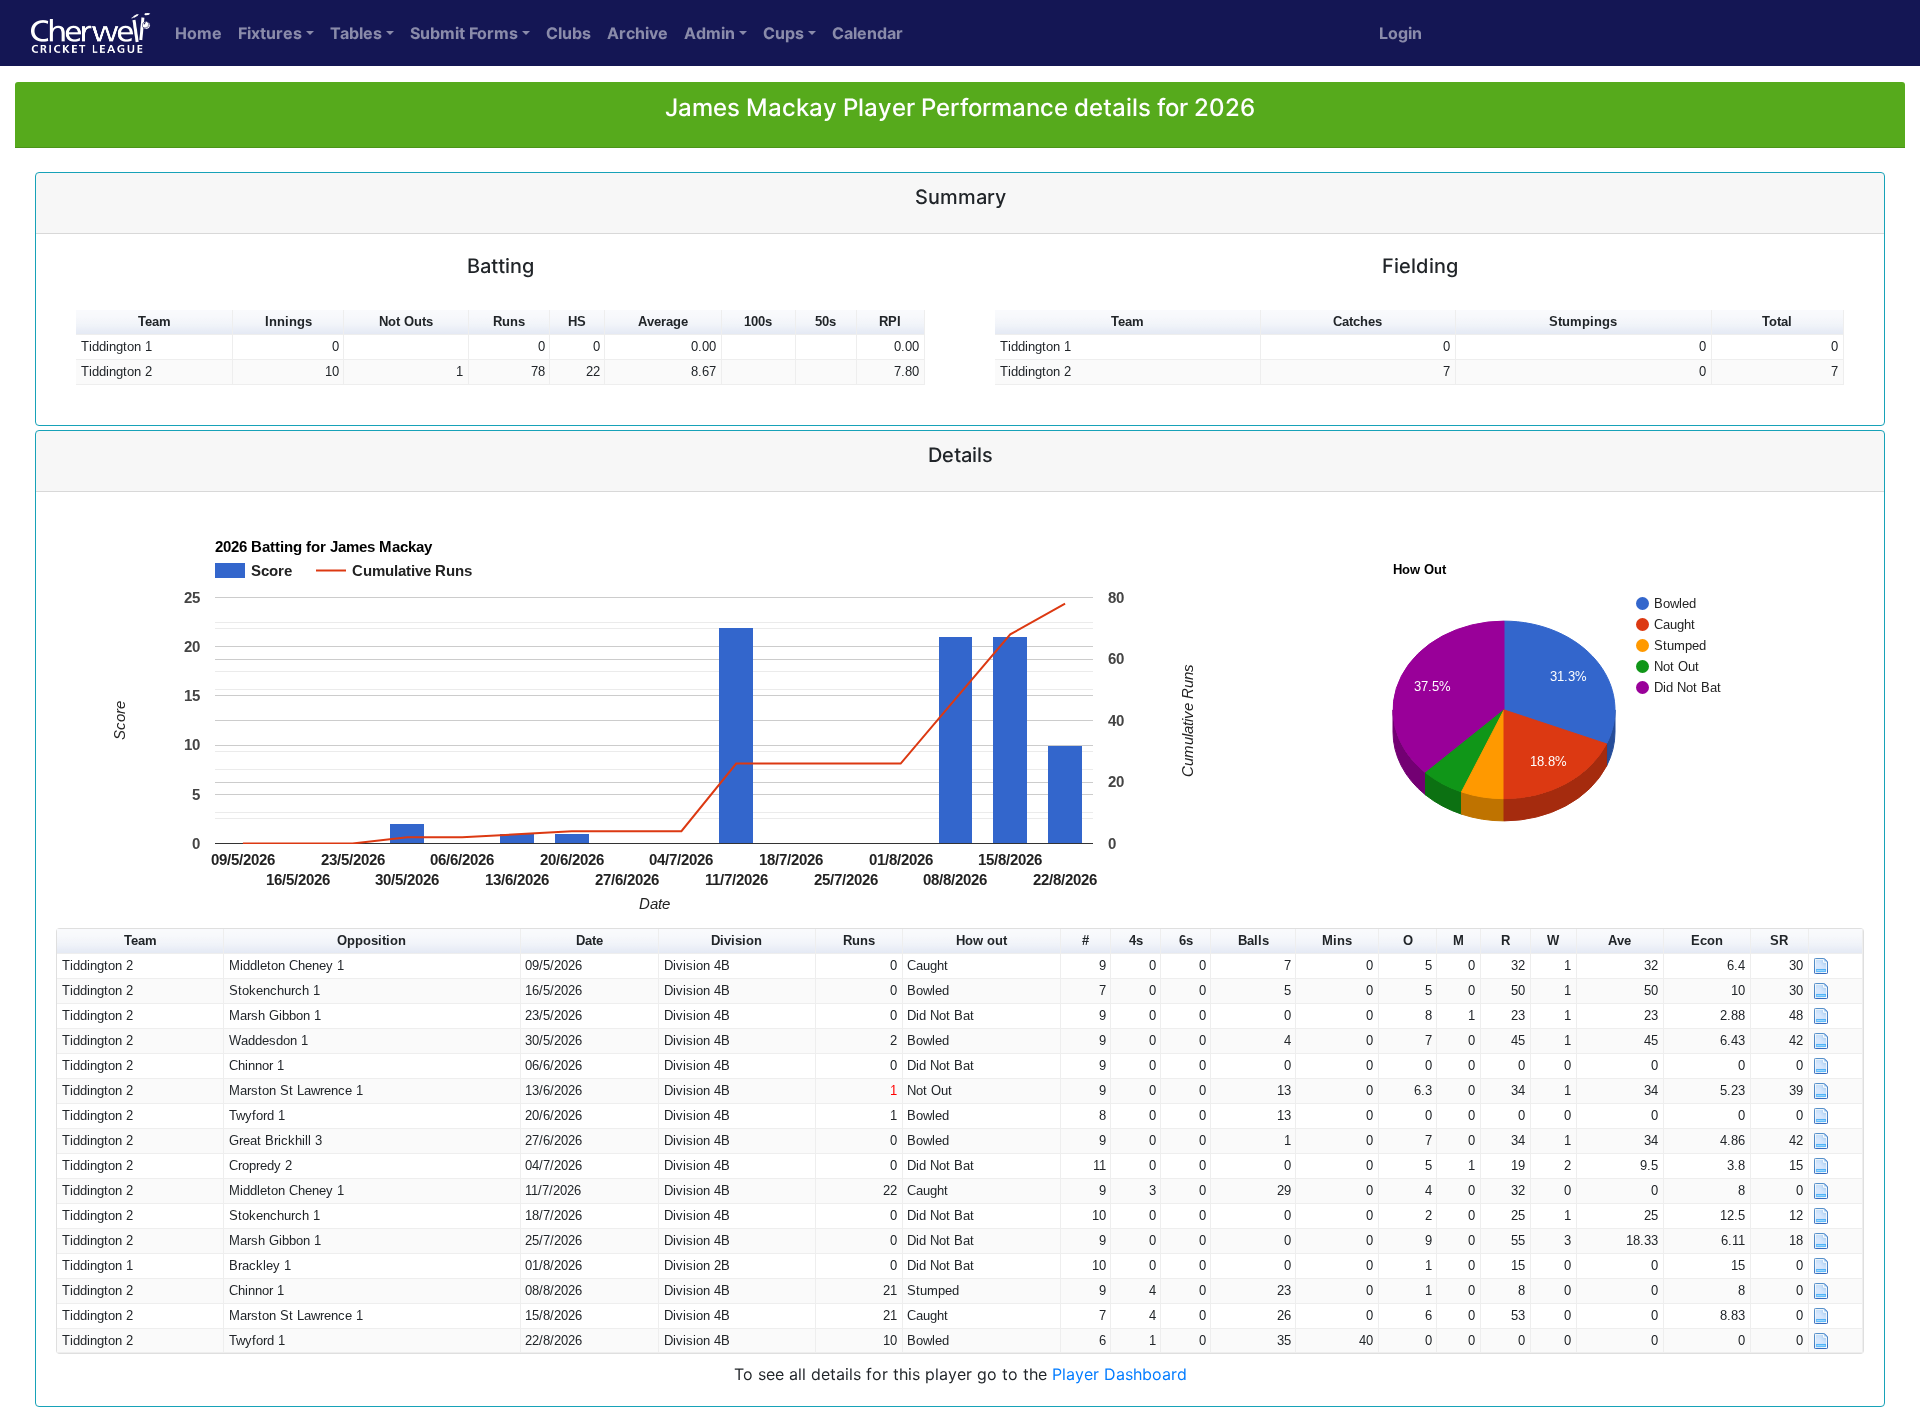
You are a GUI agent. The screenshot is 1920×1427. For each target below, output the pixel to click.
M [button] (1458, 940)
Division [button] (736, 940)
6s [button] (1186, 940)
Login (1400, 33)
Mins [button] (1337, 940)
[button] (1836, 941)
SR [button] (1779, 940)
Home (198, 33)
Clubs (568, 33)
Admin (709, 33)
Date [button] (589, 940)
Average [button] (663, 321)
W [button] (1553, 940)
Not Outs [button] (406, 321)
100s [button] (758, 321)
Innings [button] (288, 321)
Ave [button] (1619, 940)
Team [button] (154, 321)
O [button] (1408, 940)
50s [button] (825, 321)
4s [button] (1136, 940)
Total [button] (1777, 321)
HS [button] (577, 321)
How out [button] (981, 940)
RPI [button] (890, 321)
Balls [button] (1253, 940)
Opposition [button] (371, 940)
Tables (356, 33)
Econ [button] (1707, 940)
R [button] (1505, 940)
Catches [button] (1357, 321)
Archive (637, 33)
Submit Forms (464, 33)
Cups (783, 33)
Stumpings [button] (1583, 321)
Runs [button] (509, 321)
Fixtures (270, 33)
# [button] (1085, 940)
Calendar (867, 33)
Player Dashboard (1119, 1374)
